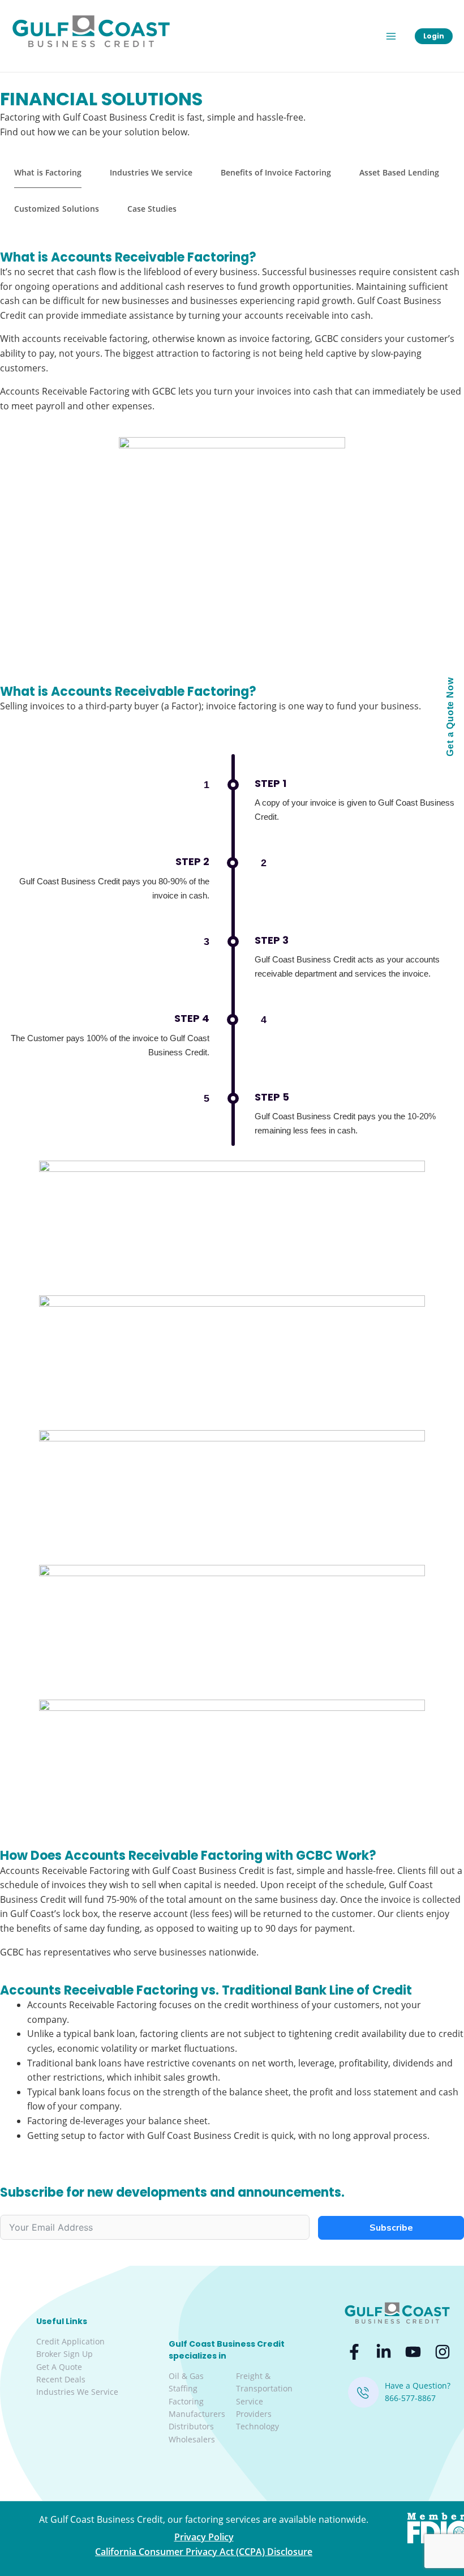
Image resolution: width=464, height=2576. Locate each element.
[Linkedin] (384, 2352)
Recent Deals (61, 2379)
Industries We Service (77, 2392)
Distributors (191, 2426)
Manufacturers (197, 2414)
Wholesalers (192, 2439)
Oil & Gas (186, 2376)
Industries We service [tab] (151, 172)
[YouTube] (413, 2352)
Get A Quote (59, 2367)
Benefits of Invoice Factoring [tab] (276, 172)
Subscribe (391, 2228)
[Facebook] (354, 2352)
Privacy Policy (204, 2537)
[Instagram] (442, 2352)
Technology (257, 2426)
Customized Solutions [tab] (57, 209)
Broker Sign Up (65, 2354)
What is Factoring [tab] (48, 172)
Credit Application (70, 2341)
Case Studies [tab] (152, 209)
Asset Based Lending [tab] (399, 172)
